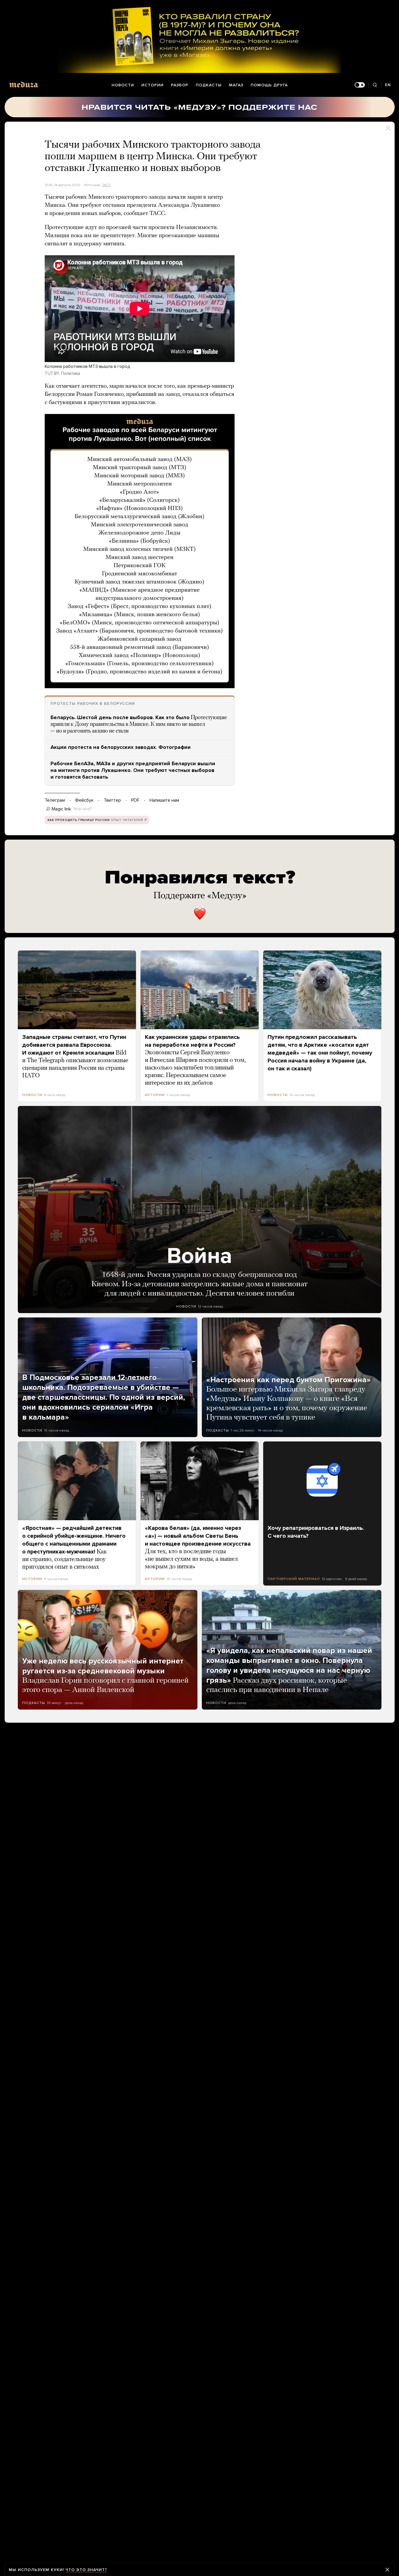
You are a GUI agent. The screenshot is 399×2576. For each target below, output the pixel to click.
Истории (152, 85)
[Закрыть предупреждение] (387, 2570)
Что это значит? (86, 2570)
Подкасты (209, 85)
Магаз (236, 85)
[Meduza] (24, 84)
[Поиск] (375, 85)
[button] (140, 551)
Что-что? (83, 809)
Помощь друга (269, 85)
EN (388, 85)
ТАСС (106, 185)
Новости (123, 85)
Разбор (180, 85)
